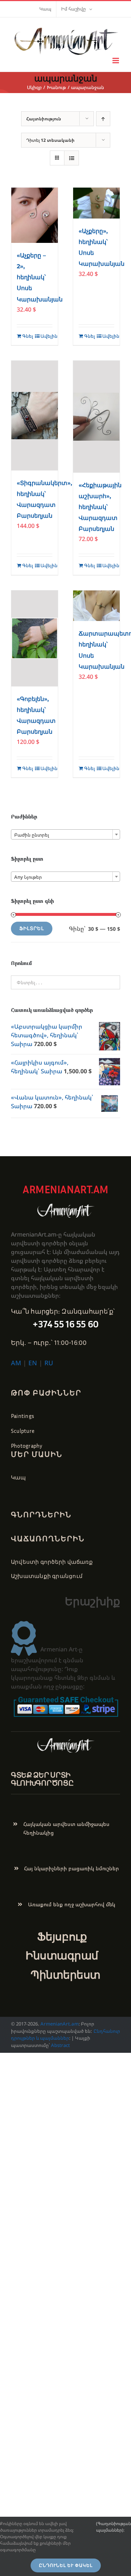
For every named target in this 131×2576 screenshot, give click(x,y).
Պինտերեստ (65, 1975)
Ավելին (46, 336)
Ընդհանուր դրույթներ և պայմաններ (65, 2035)
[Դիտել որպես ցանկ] (72, 158)
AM (16, 1363)
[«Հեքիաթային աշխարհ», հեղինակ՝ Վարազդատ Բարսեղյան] (96, 417)
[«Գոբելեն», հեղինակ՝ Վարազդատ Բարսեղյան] (35, 638)
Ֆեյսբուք (62, 1936)
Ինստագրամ (62, 1955)
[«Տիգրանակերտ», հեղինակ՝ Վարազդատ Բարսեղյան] (35, 416)
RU (49, 1363)
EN (33, 1363)
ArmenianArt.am (59, 2024)
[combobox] (65, 834)
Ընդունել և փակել (66, 2565)
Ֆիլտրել (32, 928)
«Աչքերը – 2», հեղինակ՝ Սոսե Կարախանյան (40, 277)
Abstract (60, 2045)
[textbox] (65, 835)
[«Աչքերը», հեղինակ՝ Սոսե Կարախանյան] (96, 203)
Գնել (28, 336)
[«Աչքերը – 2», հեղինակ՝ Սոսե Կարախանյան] (35, 215)
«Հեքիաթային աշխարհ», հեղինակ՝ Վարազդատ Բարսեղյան (100, 507)
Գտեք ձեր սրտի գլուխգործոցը (42, 1779)
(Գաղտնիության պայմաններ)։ (114, 2527)
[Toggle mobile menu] (116, 61)
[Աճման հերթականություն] (103, 119)
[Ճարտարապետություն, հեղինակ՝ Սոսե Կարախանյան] (96, 606)
